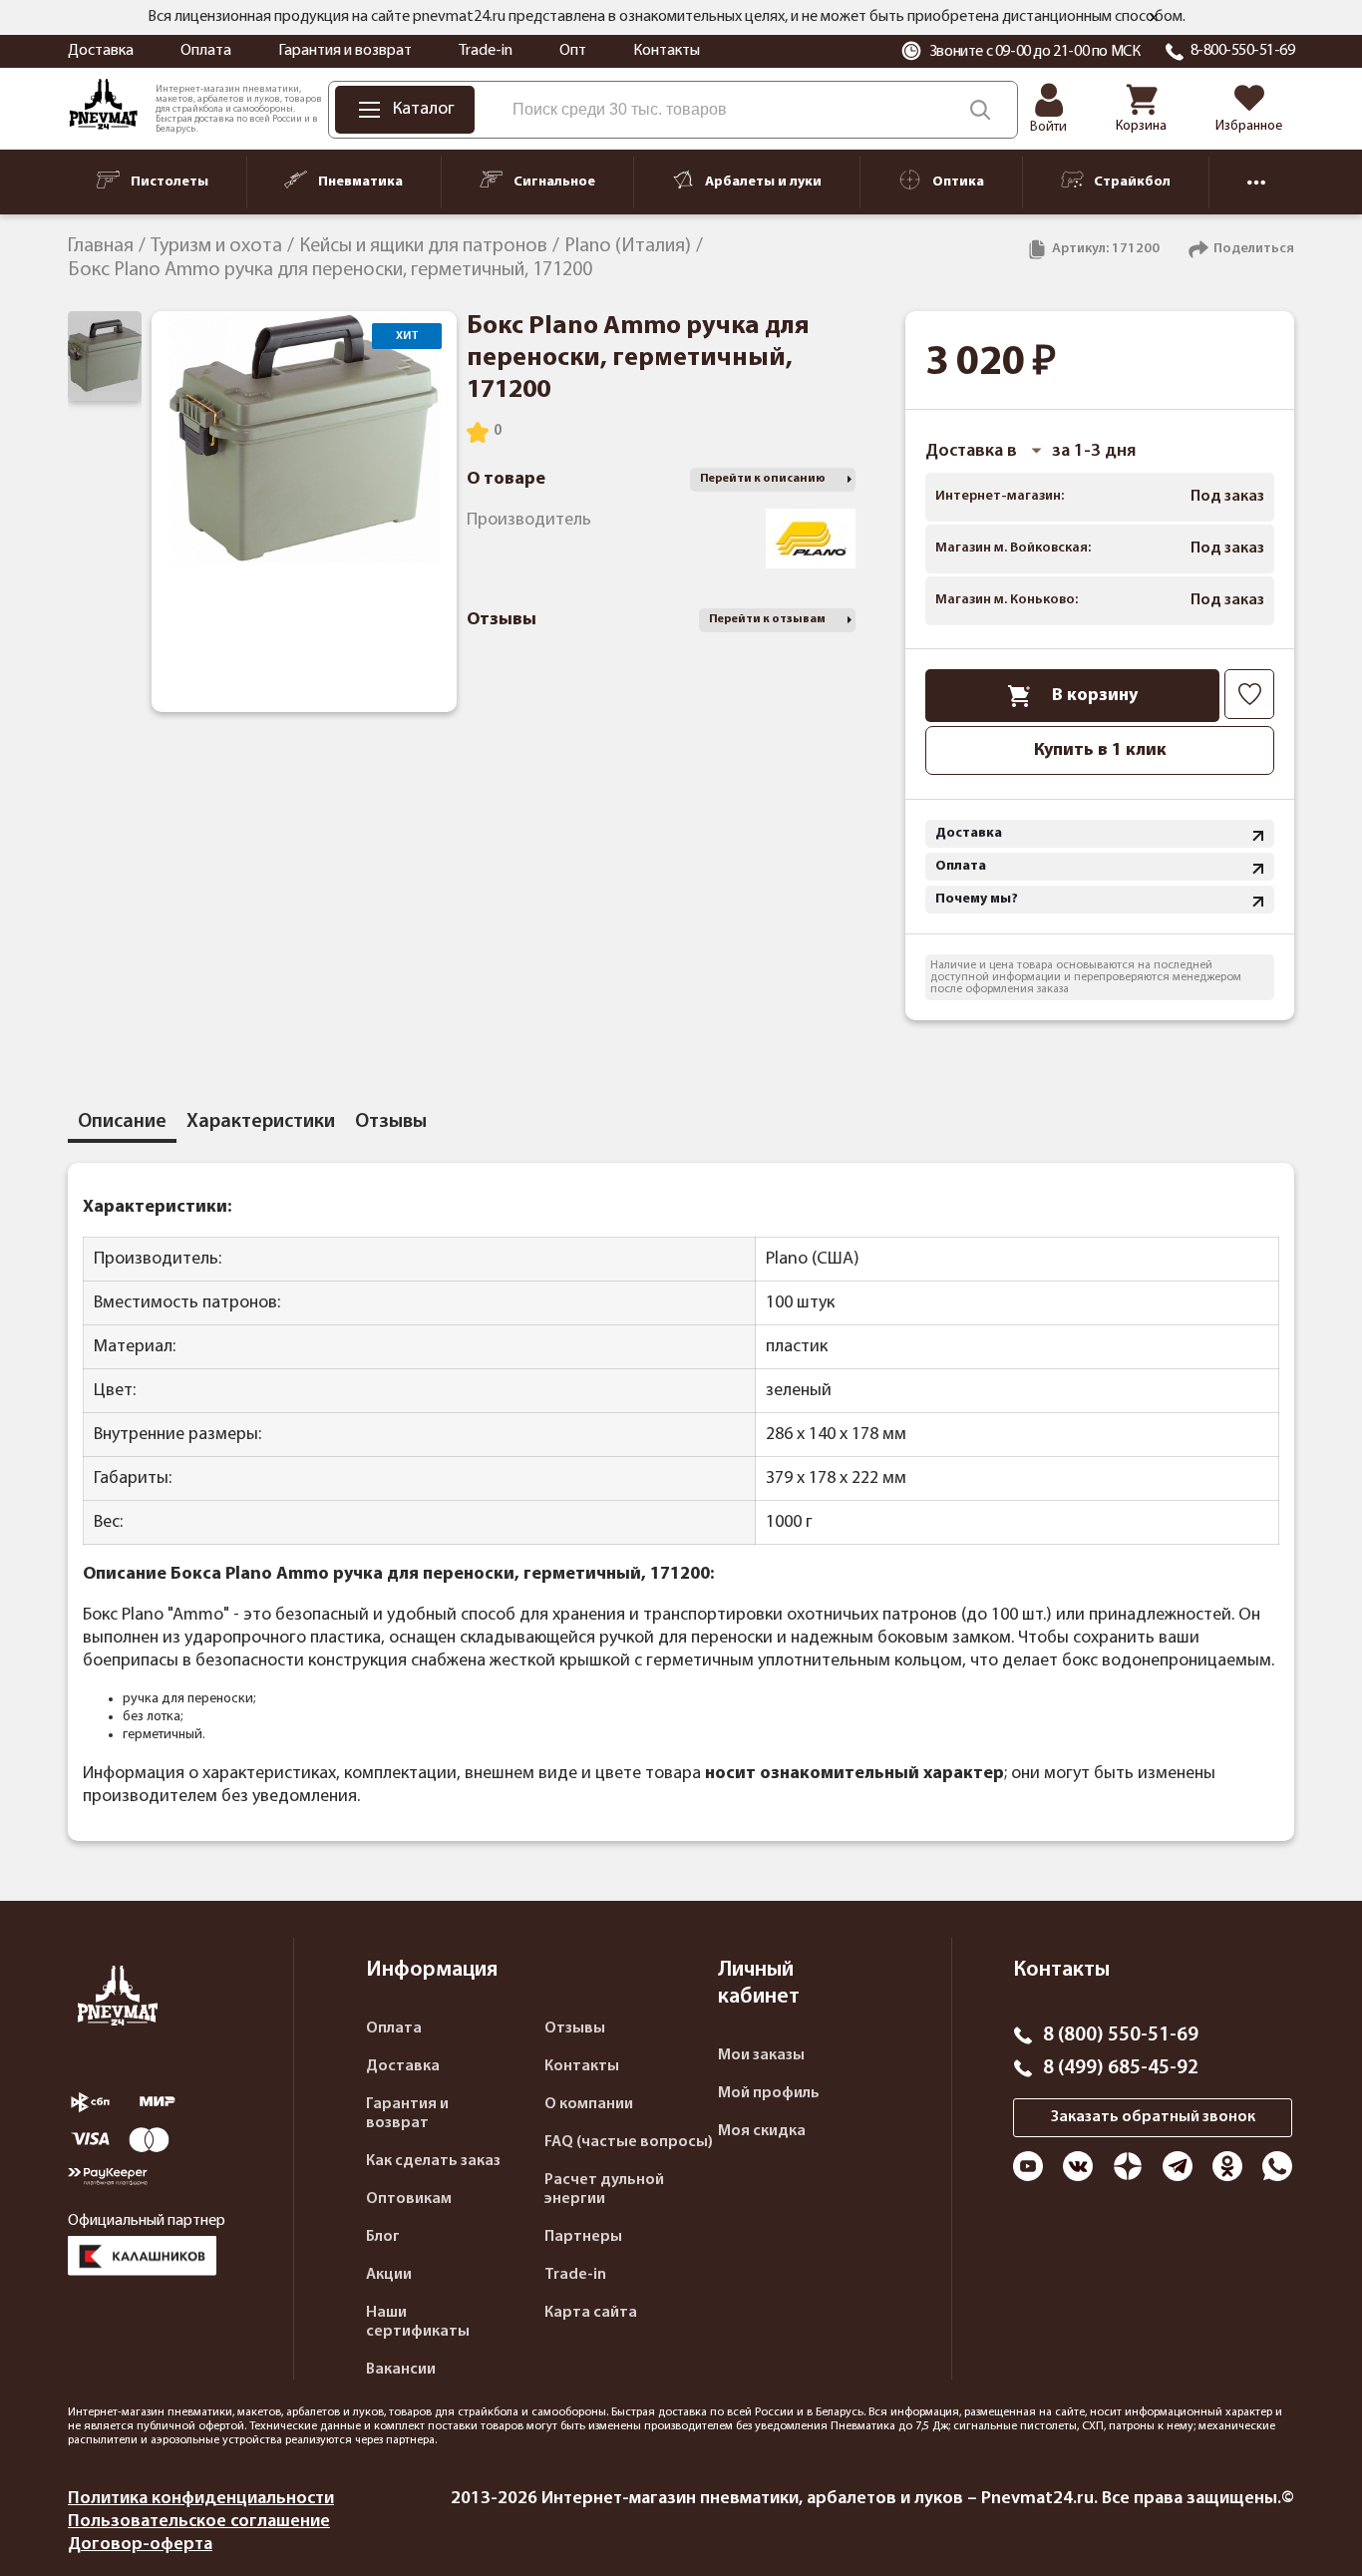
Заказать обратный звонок (1153, 2117)
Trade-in (486, 51)
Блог (383, 2237)
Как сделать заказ (433, 2161)
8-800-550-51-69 (1243, 51)
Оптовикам (409, 2199)
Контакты (667, 51)
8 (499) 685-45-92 (1121, 2068)
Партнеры (583, 2237)
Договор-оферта (140, 2545)
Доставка (101, 51)
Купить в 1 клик (1100, 750)
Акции (389, 2275)
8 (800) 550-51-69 (1121, 2035)
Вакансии (401, 2370)
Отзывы (575, 2028)
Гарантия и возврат (345, 51)
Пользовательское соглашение (199, 2522)
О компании (589, 2104)
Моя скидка (762, 2131)
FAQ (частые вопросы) (629, 2142)
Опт (573, 51)
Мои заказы (761, 2055)
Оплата (206, 51)
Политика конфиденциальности (201, 2499)
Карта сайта (591, 2313)
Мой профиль (769, 2093)
